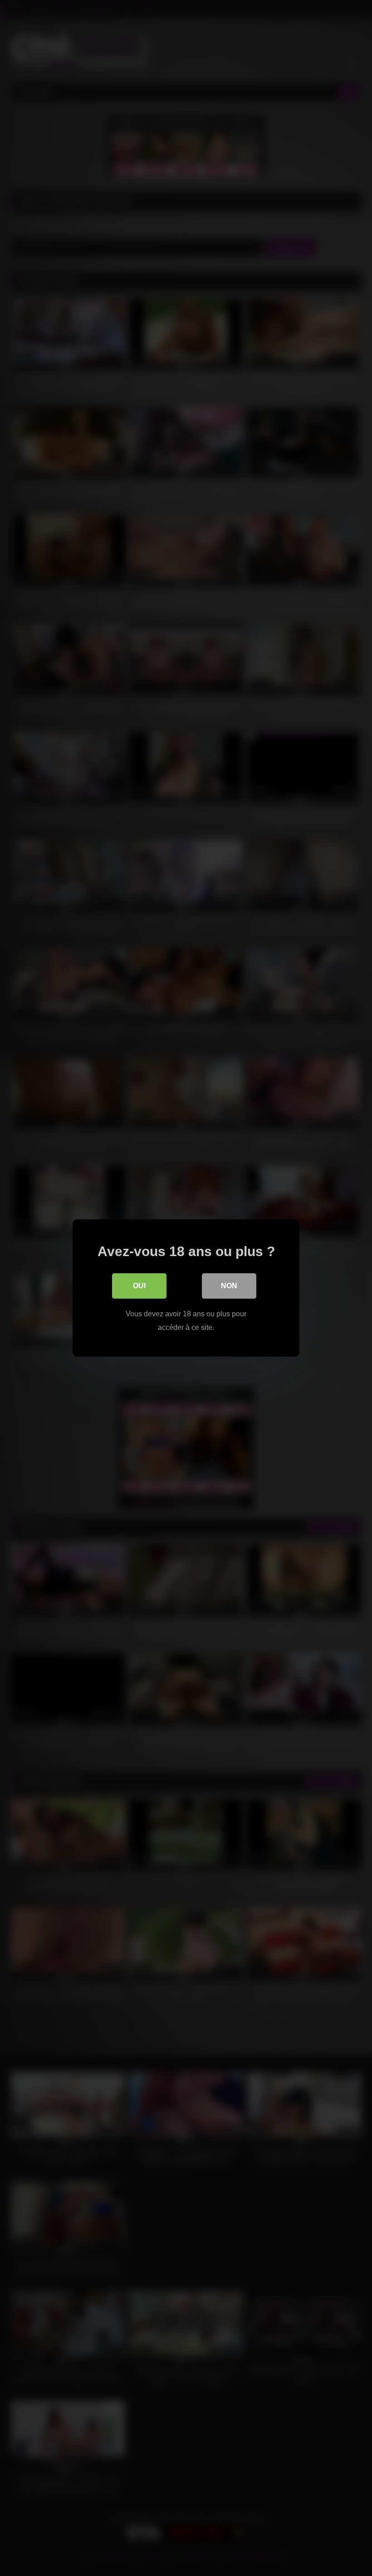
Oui (139, 1286)
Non (229, 1286)
